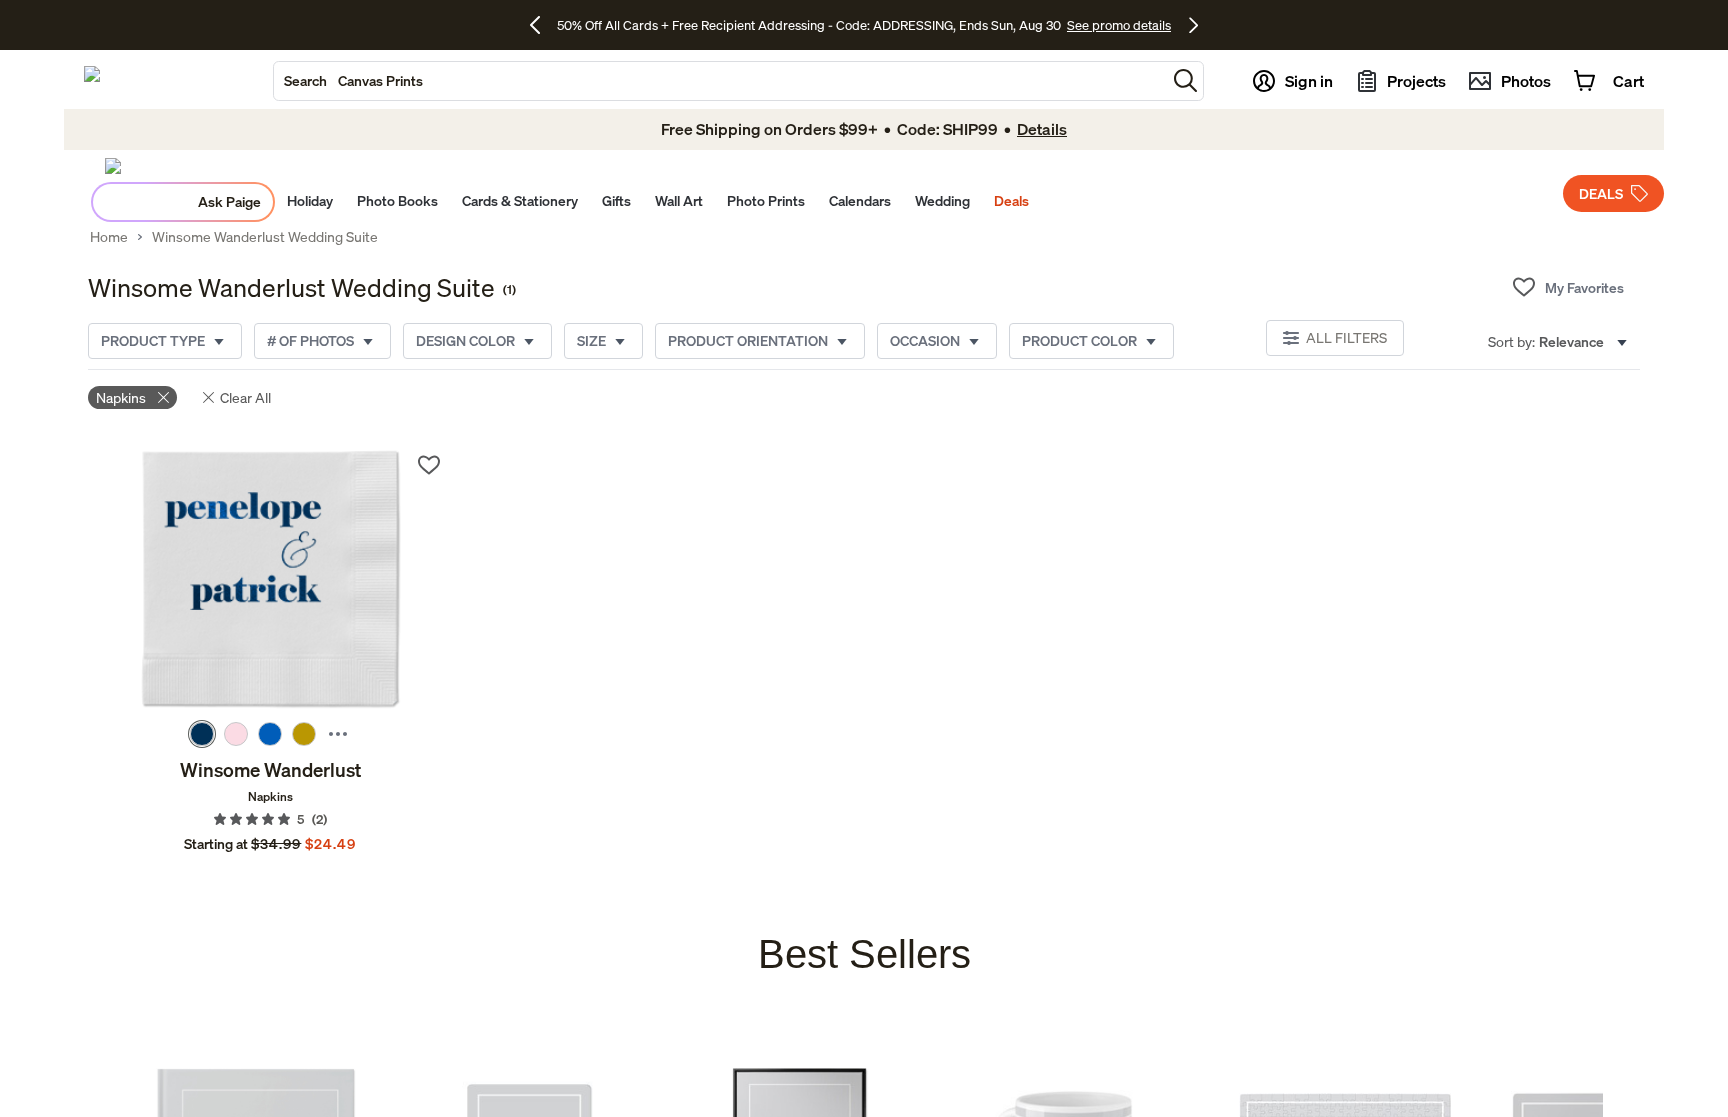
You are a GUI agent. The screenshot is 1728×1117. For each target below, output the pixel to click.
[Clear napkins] (163, 397)
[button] (1185, 80)
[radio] (202, 734)
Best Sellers (864, 954)
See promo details (1119, 25)
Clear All (245, 397)
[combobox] (720, 81)
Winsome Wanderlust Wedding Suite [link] (265, 237)
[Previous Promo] (542, 25)
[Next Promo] (1193, 25)
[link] (270, 581)
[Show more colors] (338, 734)
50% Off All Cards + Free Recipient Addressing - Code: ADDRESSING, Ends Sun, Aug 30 (809, 25)
